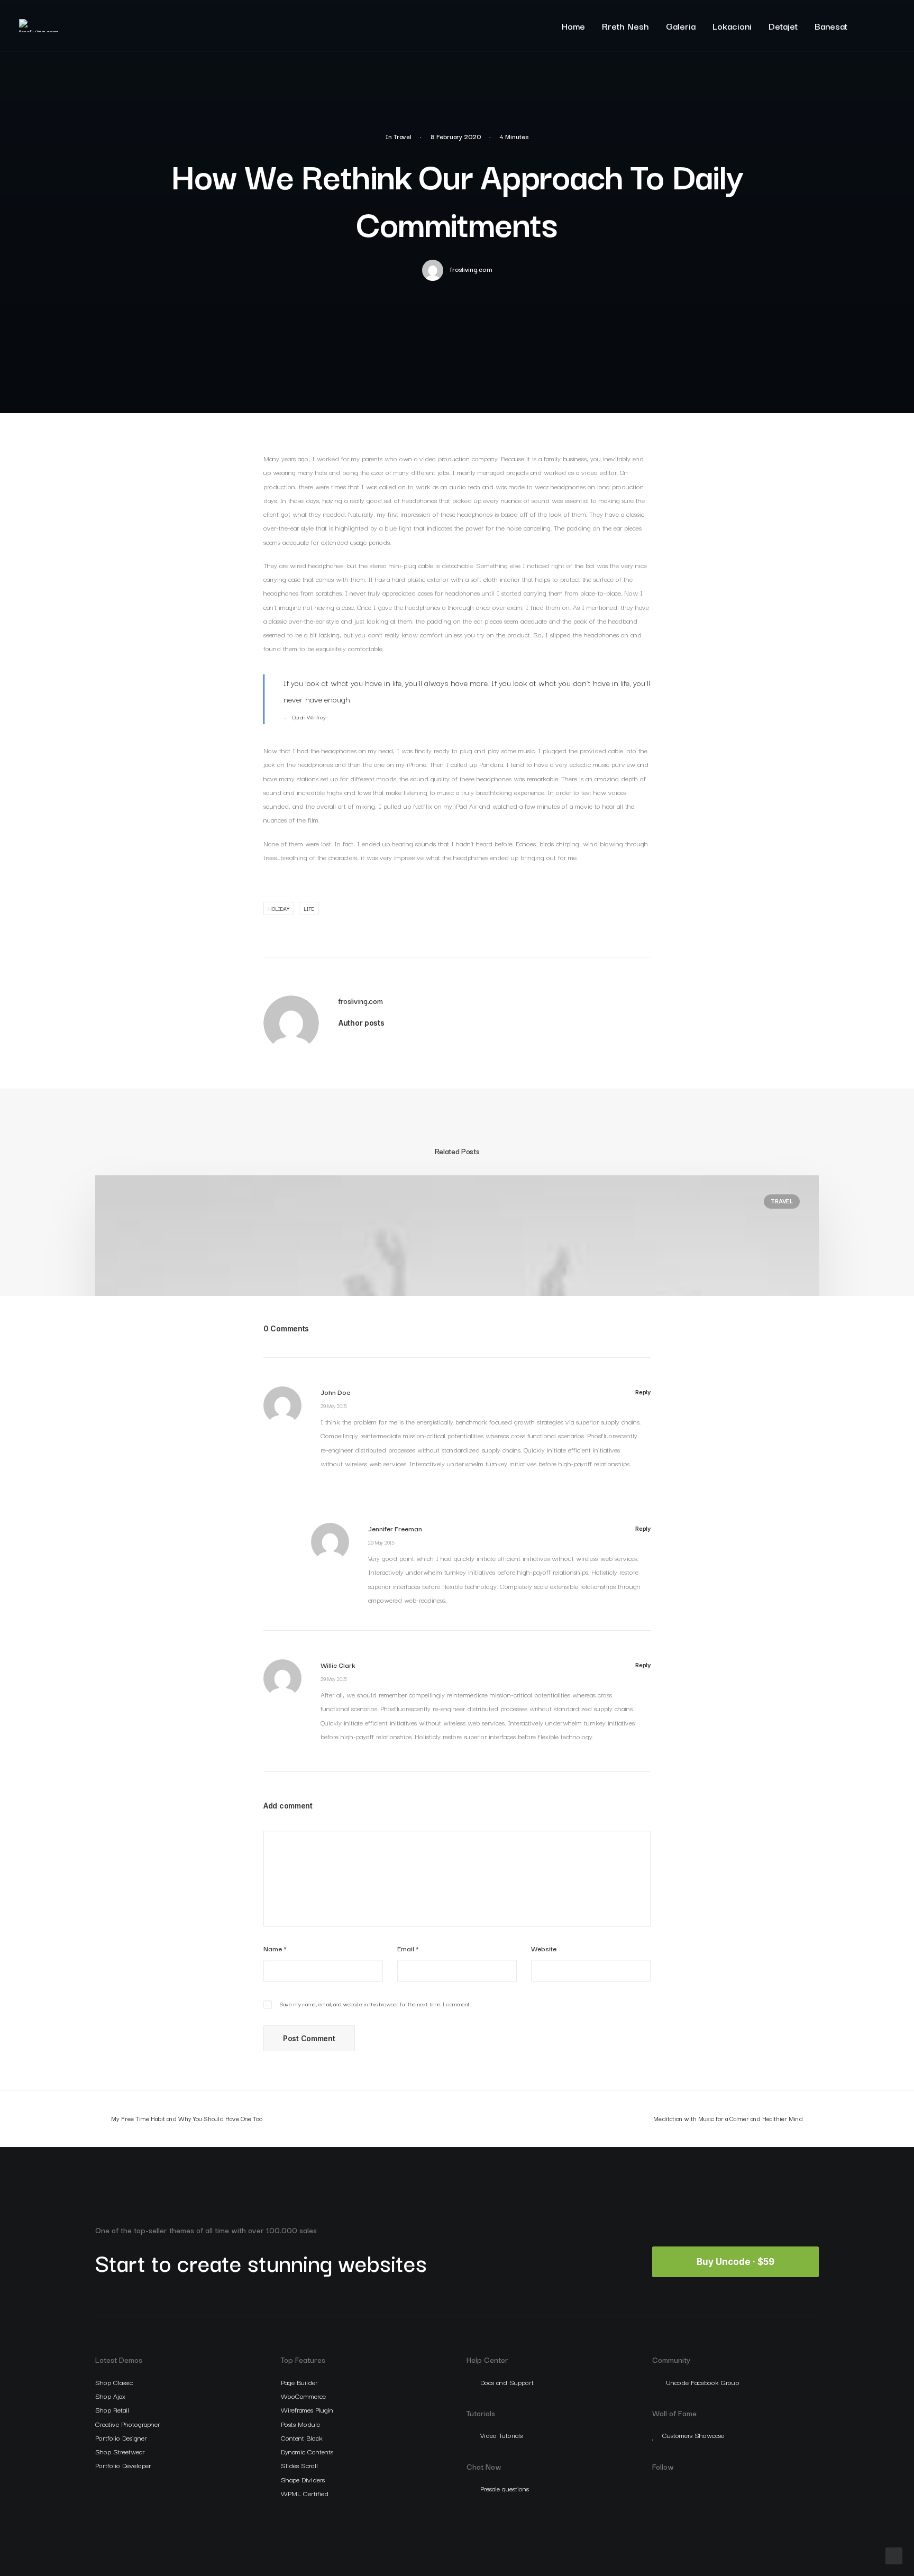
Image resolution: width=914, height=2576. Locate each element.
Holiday (279, 908)
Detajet (783, 26)
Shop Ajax (110, 2396)
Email (408, 1948)
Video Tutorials (501, 2435)
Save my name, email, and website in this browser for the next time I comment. (375, 2004)
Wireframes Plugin (307, 2409)
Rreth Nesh (625, 26)
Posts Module (300, 2424)
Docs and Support (507, 2382)
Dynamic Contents (307, 2451)
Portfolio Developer (123, 2465)
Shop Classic (114, 2382)
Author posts (362, 1023)
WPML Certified (305, 2493)
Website (544, 1948)
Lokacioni (732, 26)
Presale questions (505, 2488)
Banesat (831, 26)
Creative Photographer (127, 2424)
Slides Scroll (299, 2465)
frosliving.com (471, 269)
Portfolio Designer (121, 2437)
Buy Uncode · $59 (735, 2262)
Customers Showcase (693, 2435)
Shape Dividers (303, 2479)
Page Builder (299, 2382)
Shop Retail (112, 2409)
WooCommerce (303, 2396)
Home (573, 26)
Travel (403, 136)
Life (309, 908)
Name (275, 1948)
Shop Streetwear (120, 2451)
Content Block (302, 2437)
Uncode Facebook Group (702, 2382)
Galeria (681, 26)
